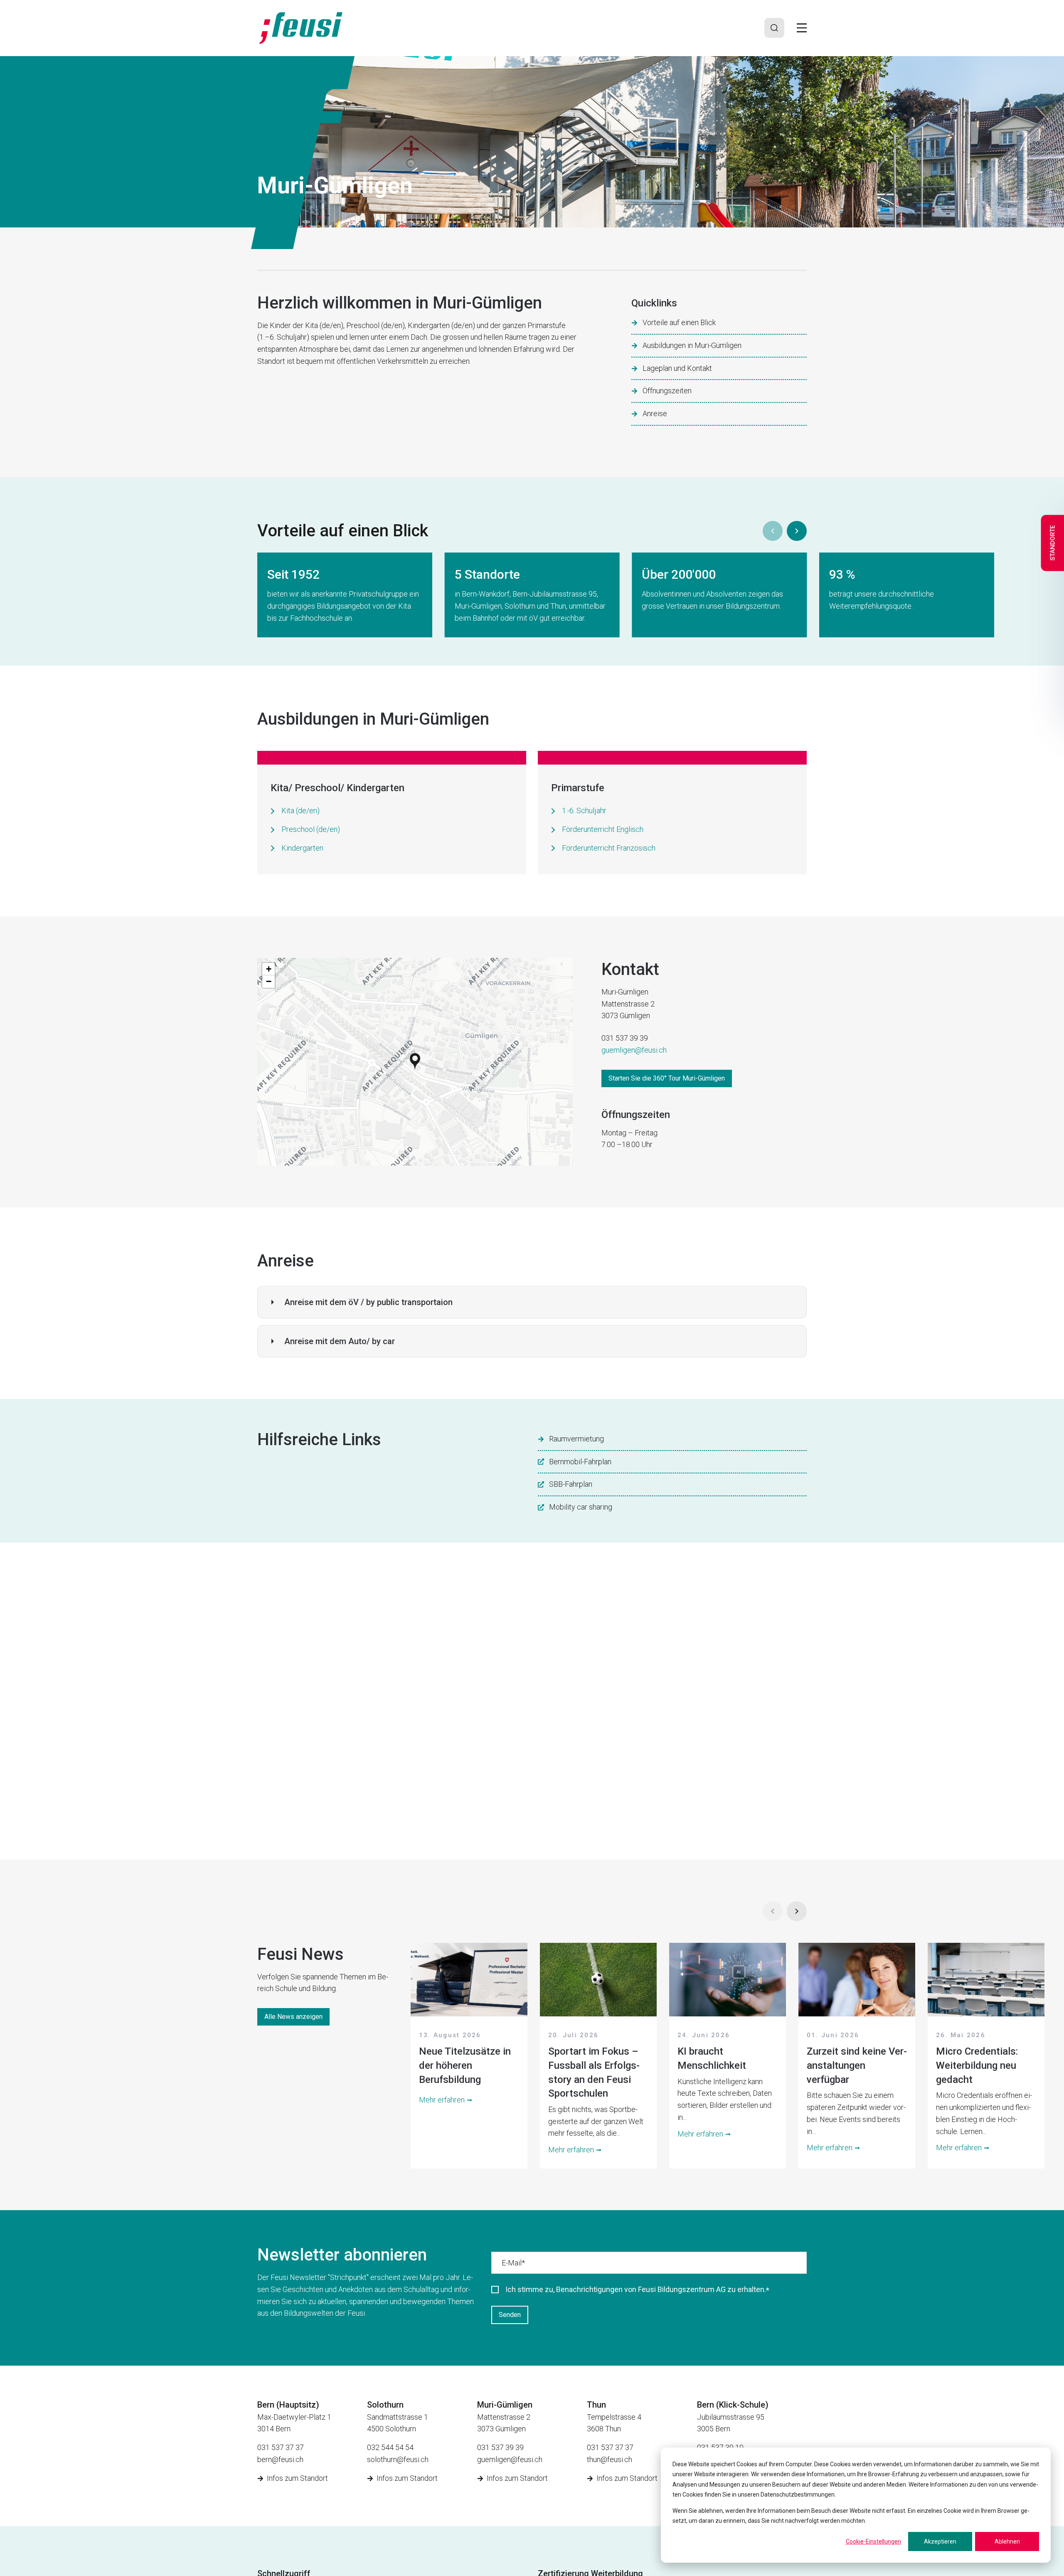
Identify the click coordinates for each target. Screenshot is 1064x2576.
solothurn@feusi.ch (398, 2459)
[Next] (797, 531)
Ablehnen (1007, 2541)
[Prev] (773, 531)
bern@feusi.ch (280, 2459)
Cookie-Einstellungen (873, 2541)
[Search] (774, 28)
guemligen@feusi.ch (634, 1050)
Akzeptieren (940, 2541)
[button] (415, 1062)
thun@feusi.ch (610, 2459)
